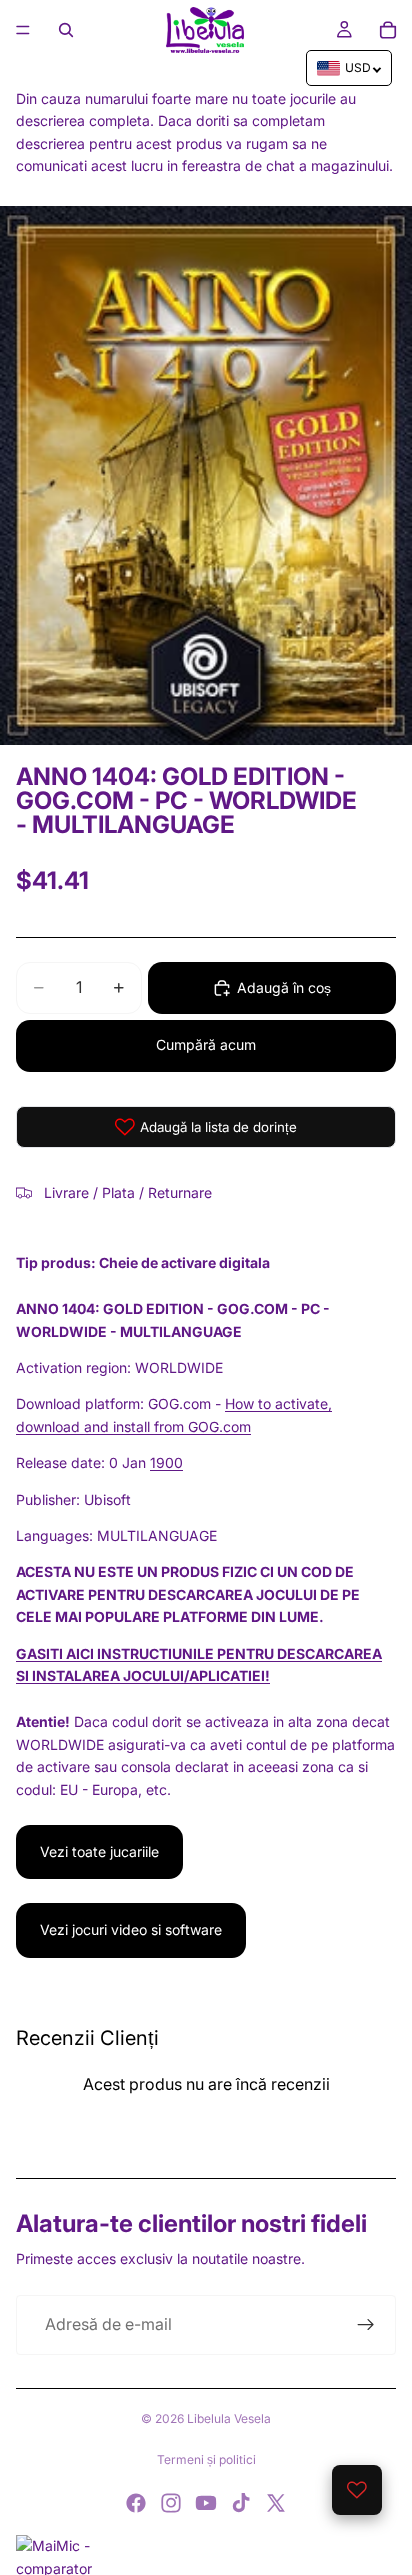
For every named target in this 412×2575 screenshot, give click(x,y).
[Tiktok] (241, 2503)
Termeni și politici (206, 2459)
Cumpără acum (206, 1044)
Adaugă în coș (284, 987)
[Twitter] (276, 2503)
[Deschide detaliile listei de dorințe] (357, 2490)
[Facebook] (136, 2503)
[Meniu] (23, 30)
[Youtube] (206, 2503)
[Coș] (388, 30)
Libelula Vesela (229, 2418)
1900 (166, 1462)
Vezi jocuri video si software (131, 1929)
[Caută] (66, 30)
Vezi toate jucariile (99, 1851)
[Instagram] (171, 2503)
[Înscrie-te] (366, 2325)
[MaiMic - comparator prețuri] (206, 2555)
